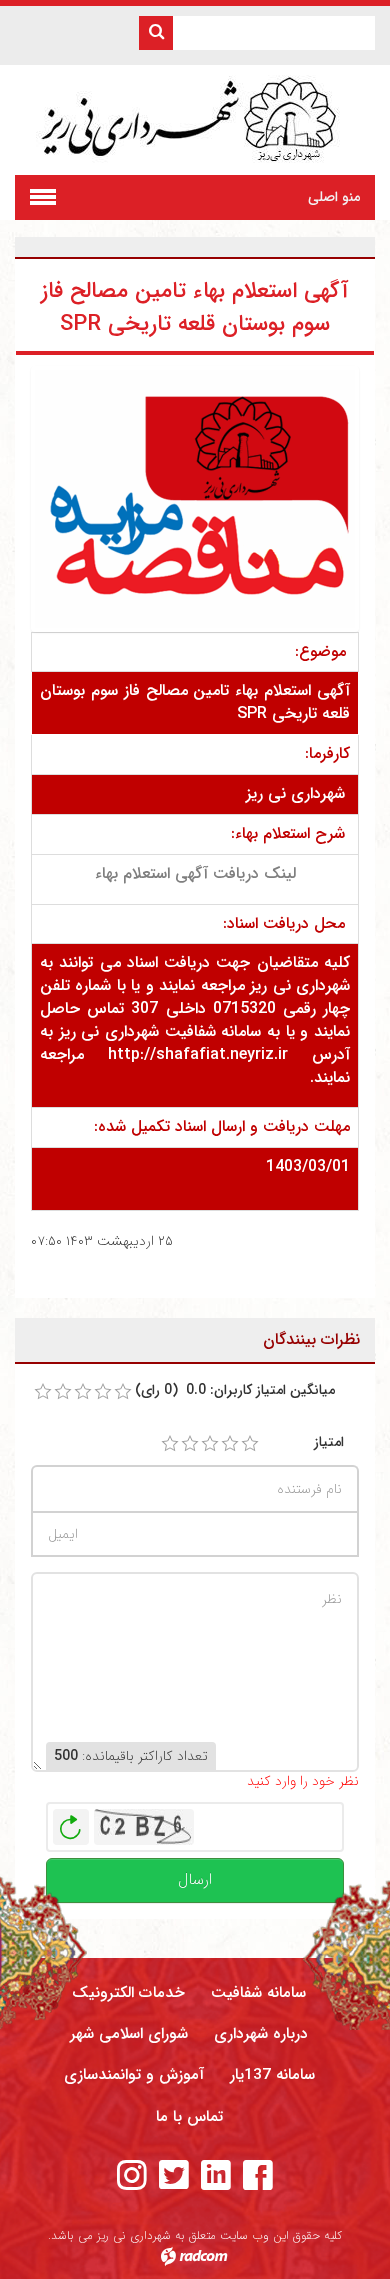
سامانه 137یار (272, 2075)
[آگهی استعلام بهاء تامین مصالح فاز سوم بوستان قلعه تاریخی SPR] (195, 498)
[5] (250, 1444)
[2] (190, 1444)
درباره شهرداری (261, 2034)
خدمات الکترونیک (128, 1993)
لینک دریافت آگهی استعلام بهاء (195, 873)
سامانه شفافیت (258, 1993)
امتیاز (329, 1442)
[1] (170, 1444)
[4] (230, 1444)
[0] (43, 1392)
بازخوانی (71, 1822)
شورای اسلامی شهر (129, 2034)
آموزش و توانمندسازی (134, 2075)
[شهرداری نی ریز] (195, 120)
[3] (210, 1444)
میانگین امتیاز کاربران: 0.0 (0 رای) (235, 1390)
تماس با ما (189, 2117)
